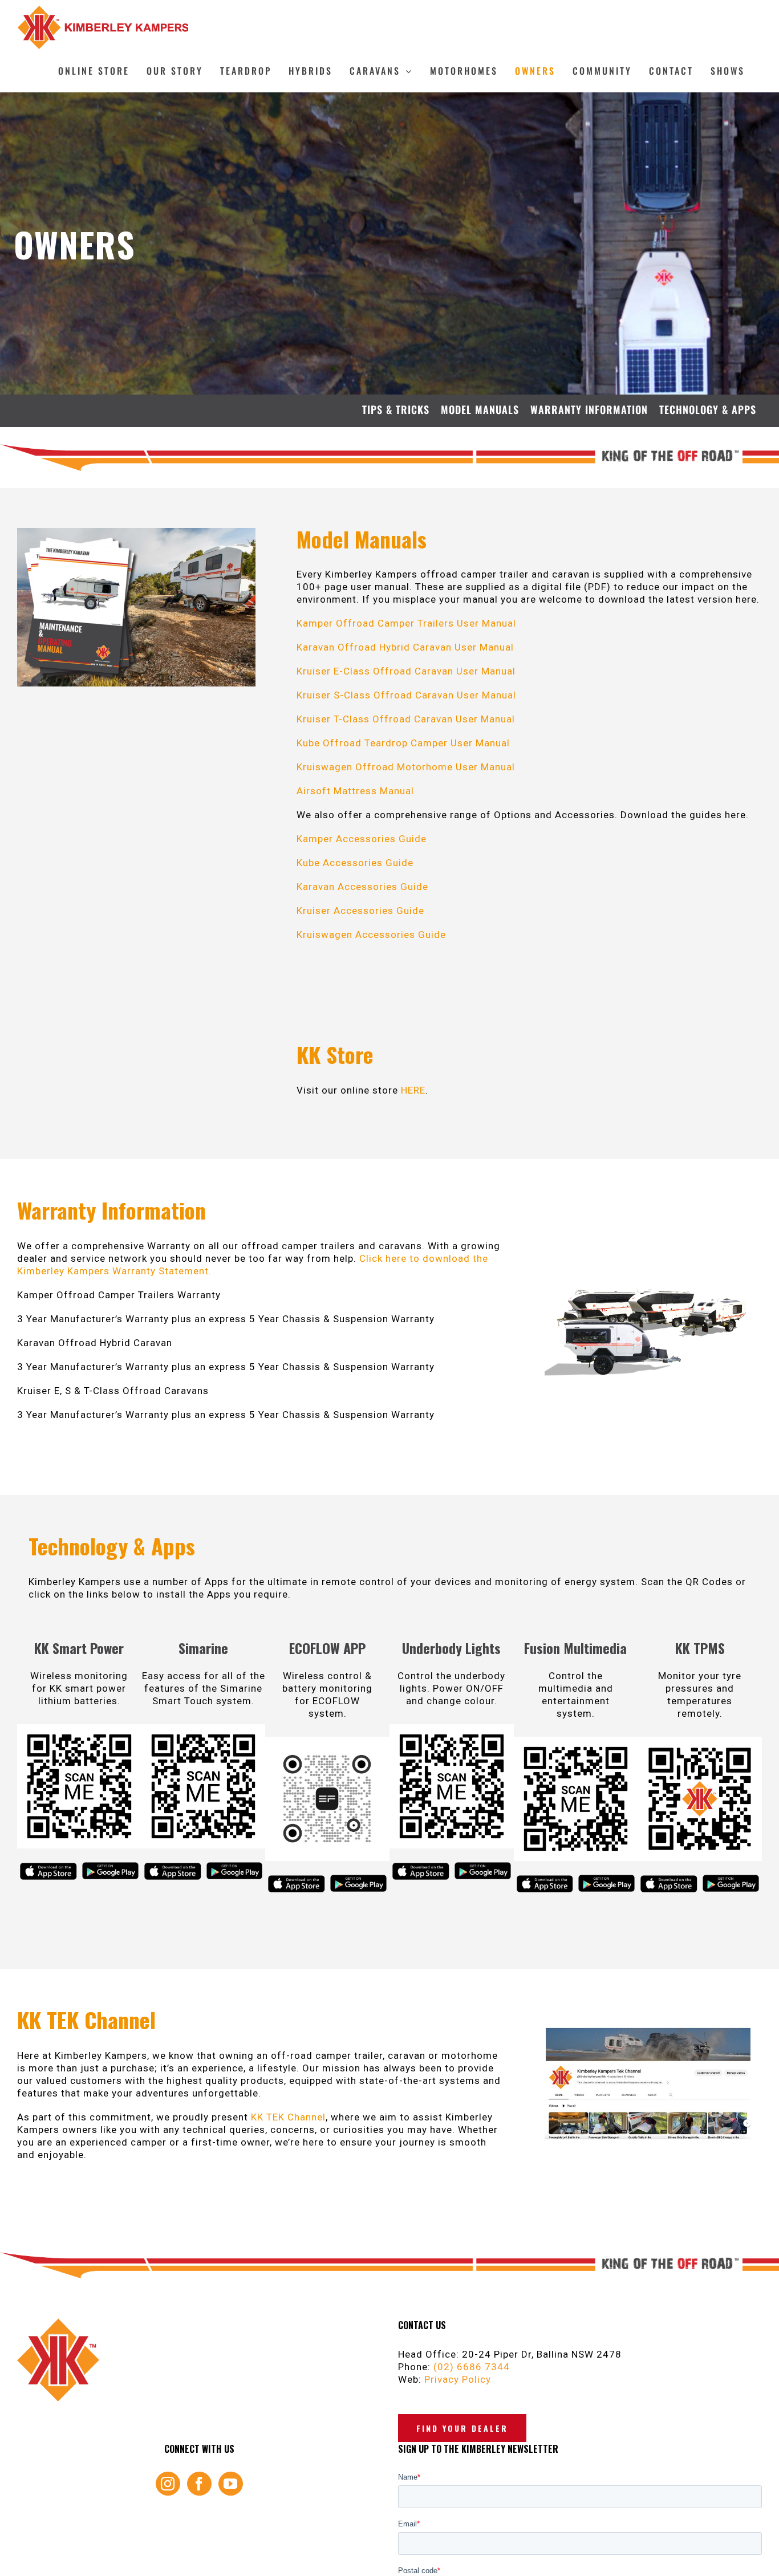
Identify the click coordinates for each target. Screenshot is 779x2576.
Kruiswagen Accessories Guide (371, 934)
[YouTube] (231, 2484)
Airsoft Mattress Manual (355, 791)
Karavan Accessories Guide (362, 887)
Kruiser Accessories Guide (360, 911)
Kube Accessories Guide (355, 863)
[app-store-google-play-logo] (110, 1864)
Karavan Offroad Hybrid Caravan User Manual (405, 647)
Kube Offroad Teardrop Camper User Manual (403, 743)
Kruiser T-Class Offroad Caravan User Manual (406, 719)
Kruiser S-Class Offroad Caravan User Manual (406, 695)
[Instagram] (168, 2484)
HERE (413, 1090)
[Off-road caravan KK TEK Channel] (648, 2032)
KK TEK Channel (288, 2117)
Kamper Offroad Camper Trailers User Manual (406, 623)
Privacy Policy (458, 2379)
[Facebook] (199, 2484)
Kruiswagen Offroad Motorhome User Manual (406, 767)
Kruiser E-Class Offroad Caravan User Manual (406, 671)
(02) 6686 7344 (472, 2367)
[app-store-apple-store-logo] (48, 1864)
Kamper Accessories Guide (362, 839)
